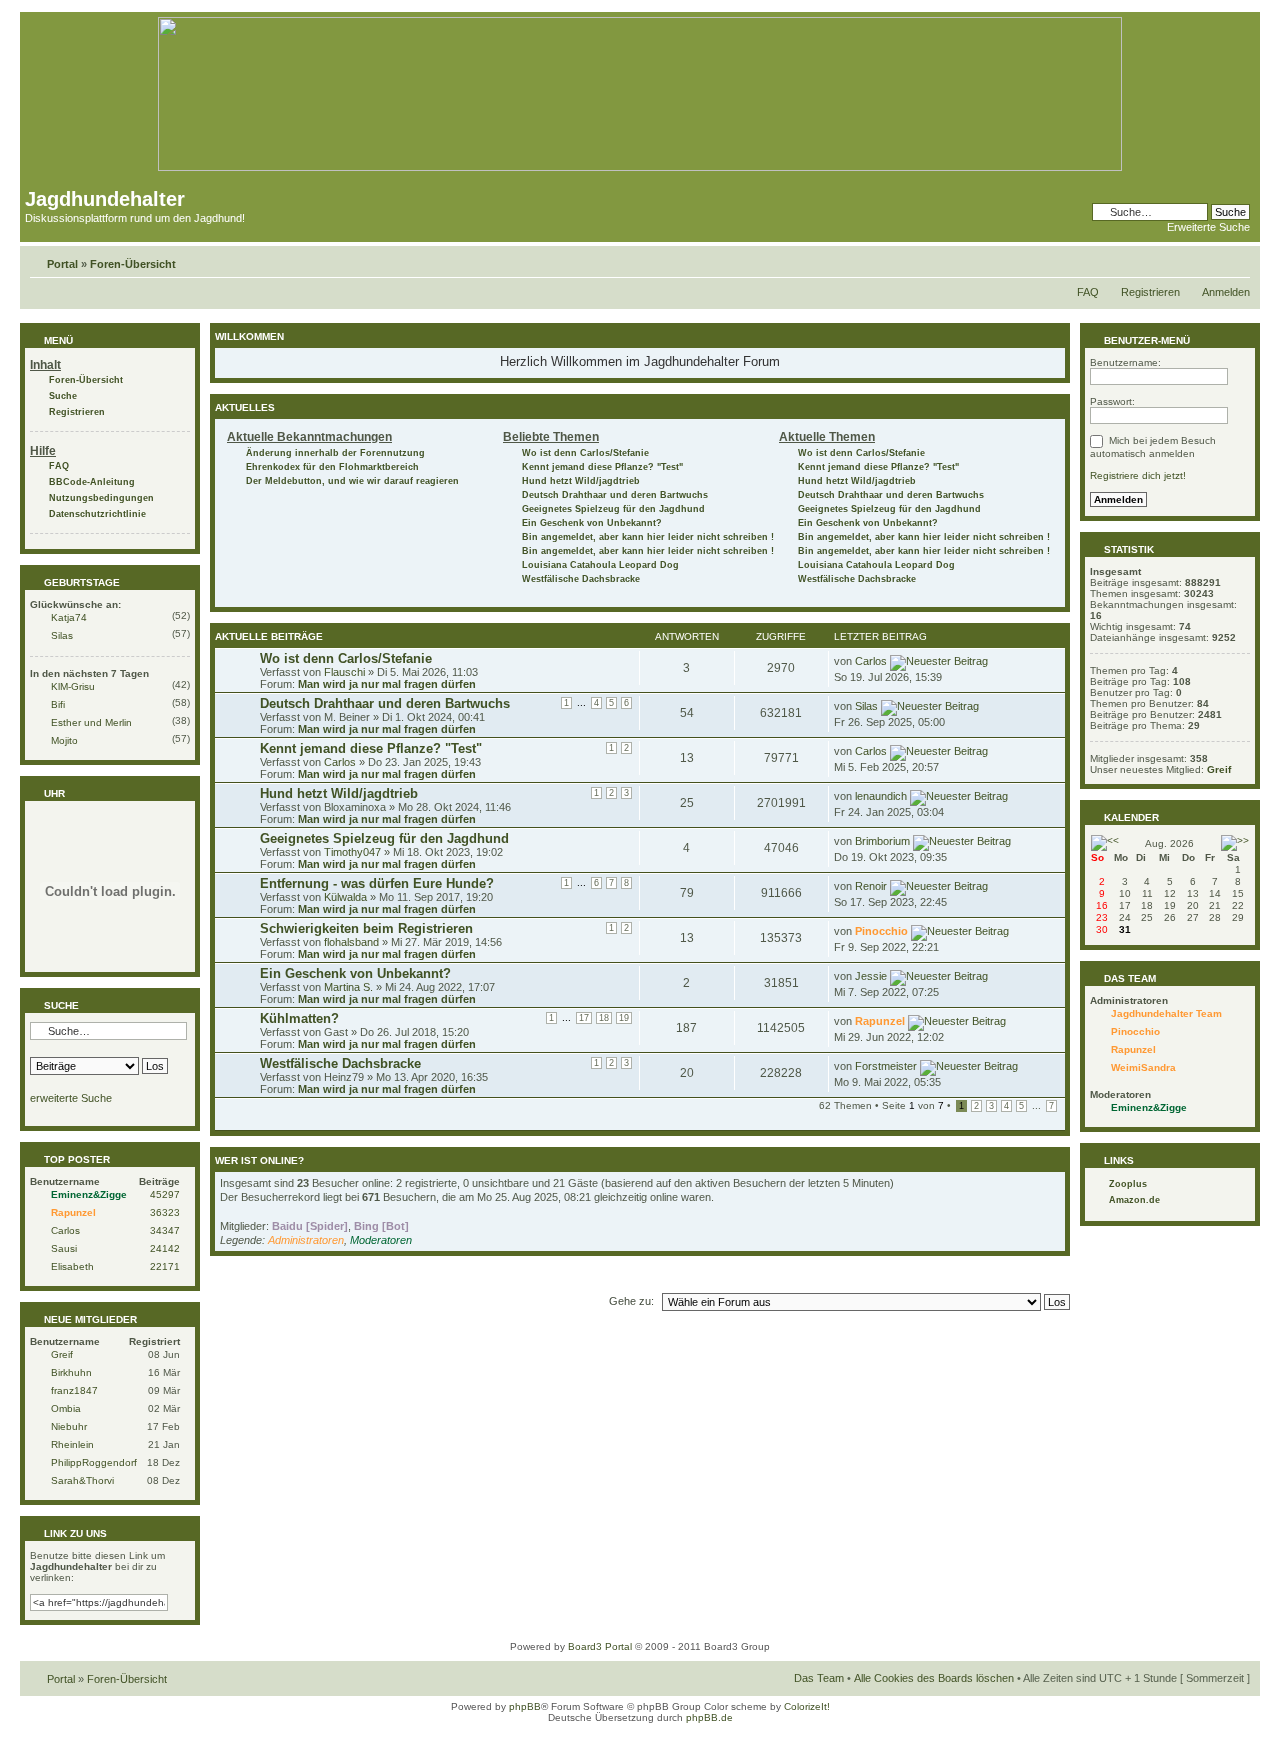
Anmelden (1226, 292)
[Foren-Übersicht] (640, 167)
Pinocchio (881, 931)
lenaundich (881, 796)
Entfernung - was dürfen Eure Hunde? (377, 883)
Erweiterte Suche (1208, 227)
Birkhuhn (71, 1372)
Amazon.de (1134, 1200)
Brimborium (882, 841)
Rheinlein (72, 1444)
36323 (165, 1212)
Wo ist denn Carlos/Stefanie (585, 453)
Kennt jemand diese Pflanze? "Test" (602, 467)
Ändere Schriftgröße (1235, 260)
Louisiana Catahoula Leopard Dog (600, 565)
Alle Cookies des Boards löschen (934, 1678)
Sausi (64, 1248)
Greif (62, 1354)
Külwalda (345, 897)
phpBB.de (709, 1717)
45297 (165, 1194)
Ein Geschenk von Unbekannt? (592, 523)
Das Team (819, 1678)
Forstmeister (886, 1066)
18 (604, 1018)
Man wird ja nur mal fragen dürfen (387, 684)
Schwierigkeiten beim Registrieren (366, 928)
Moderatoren (381, 1240)
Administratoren (306, 1240)
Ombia (66, 1408)
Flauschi (344, 672)
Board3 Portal (600, 1646)
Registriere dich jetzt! (1138, 475)
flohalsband (351, 942)
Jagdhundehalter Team (1166, 1013)
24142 (165, 1248)
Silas (62, 635)
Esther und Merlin (91, 722)
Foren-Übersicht (133, 264)
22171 (165, 1266)
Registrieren (1150, 292)
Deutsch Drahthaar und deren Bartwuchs (615, 495)
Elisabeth (72, 1266)
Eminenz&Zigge (89, 1194)
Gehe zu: (631, 1301)
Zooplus (1128, 1184)
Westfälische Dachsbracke (581, 579)
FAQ (1088, 292)
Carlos (65, 1230)
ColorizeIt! (807, 1706)
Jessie (871, 976)
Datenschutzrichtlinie (97, 514)
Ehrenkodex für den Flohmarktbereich (332, 467)
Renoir (871, 886)
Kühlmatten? (299, 1018)
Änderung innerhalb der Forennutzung (335, 453)
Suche (63, 396)
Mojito (64, 740)
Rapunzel (73, 1212)
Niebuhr (69, 1426)
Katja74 (69, 617)
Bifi (58, 704)
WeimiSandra (1143, 1067)
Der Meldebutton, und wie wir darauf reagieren (352, 481)
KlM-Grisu (73, 686)
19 (624, 1018)
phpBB (525, 1706)
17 (584, 1018)
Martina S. (348, 987)
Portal (62, 264)
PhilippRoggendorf (94, 1462)
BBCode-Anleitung (92, 482)
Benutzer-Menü (1145, 340)
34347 (165, 1230)
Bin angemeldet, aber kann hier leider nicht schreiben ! (648, 537)
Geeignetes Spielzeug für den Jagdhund (613, 509)
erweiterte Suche (71, 1098)
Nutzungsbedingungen (101, 498)
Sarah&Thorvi (82, 1480)
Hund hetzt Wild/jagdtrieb (581, 481)
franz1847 (74, 1390)
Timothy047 (352, 852)
